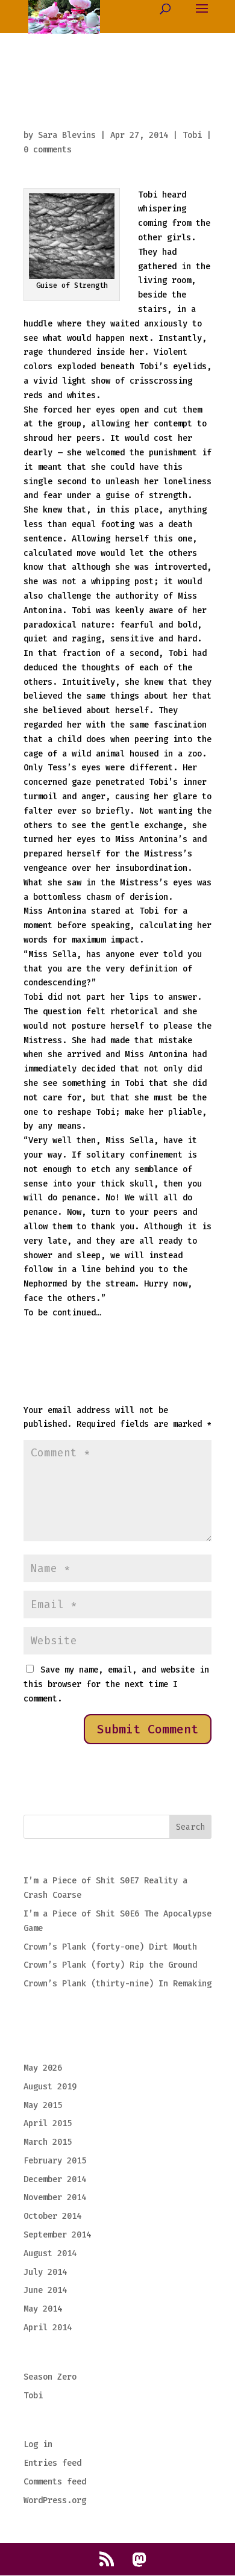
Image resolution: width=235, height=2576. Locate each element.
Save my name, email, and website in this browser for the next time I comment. (116, 1684)
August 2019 (50, 2087)
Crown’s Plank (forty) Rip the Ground (110, 1965)
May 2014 (43, 2309)
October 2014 (52, 2216)
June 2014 (45, 2290)
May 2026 (43, 2068)
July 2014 (45, 2272)
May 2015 (43, 2105)
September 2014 (57, 2235)
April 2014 (48, 2328)
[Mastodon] (139, 2560)
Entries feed (52, 2463)
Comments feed (55, 2482)
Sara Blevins (67, 135)
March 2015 (48, 2142)
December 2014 (55, 2179)
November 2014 (55, 2197)
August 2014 (50, 2253)
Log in (38, 2444)
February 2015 (55, 2161)
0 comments (48, 150)
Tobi (192, 135)
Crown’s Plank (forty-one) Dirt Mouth (110, 1947)
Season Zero (50, 2377)
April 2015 (48, 2123)
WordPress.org (55, 2500)
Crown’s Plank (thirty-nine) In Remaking (117, 1984)
